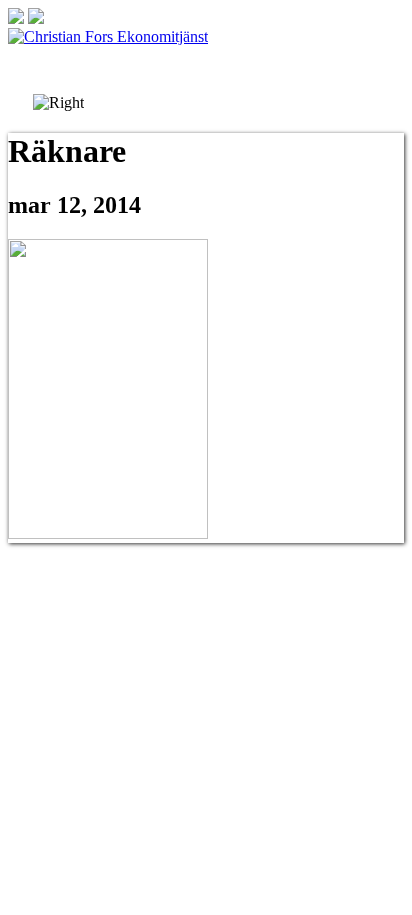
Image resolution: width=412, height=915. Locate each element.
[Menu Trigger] (380, 57)
